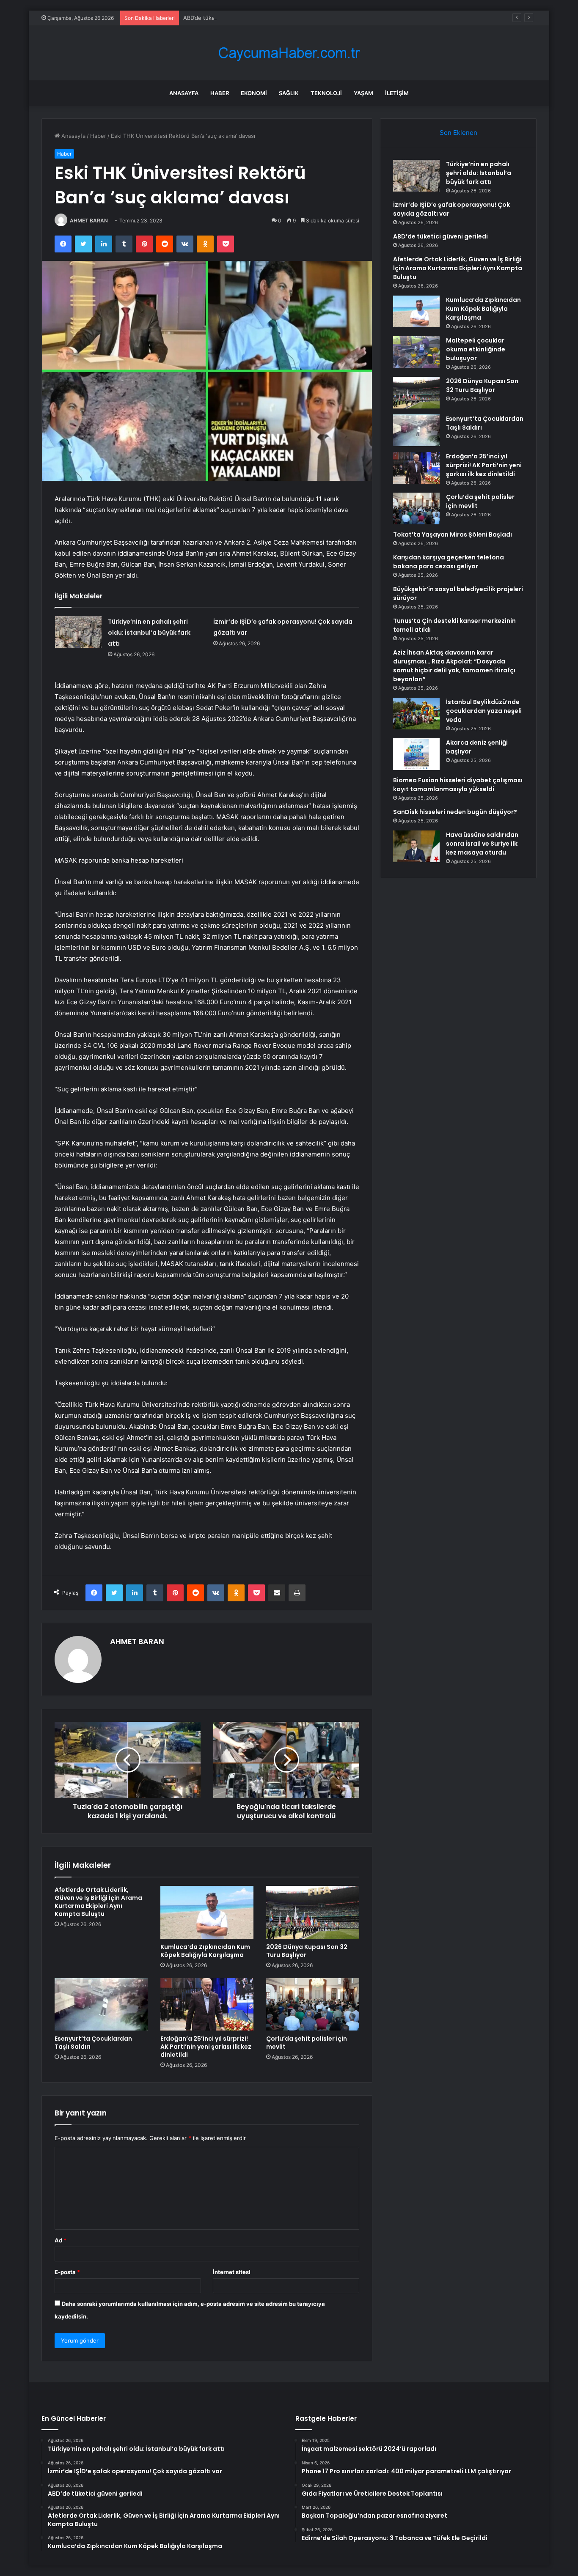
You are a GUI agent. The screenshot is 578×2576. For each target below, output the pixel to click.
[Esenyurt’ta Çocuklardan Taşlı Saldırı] (101, 2004)
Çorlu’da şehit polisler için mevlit (307, 2043)
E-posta (67, 2272)
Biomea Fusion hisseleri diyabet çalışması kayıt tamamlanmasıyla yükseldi (458, 785)
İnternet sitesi (232, 2272)
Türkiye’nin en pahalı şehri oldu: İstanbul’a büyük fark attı (149, 633)
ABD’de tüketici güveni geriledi (223, 18)
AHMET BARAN (89, 221)
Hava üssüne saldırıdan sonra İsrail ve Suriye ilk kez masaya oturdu (482, 844)
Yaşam (363, 93)
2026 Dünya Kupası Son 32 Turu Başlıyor (307, 1951)
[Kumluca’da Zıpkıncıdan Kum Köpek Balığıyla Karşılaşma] (207, 1912)
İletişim (397, 93)
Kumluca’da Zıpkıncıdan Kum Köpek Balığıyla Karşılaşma (205, 1951)
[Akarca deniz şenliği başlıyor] (416, 754)
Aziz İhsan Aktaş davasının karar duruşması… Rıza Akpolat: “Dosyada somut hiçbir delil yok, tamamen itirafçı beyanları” (454, 666)
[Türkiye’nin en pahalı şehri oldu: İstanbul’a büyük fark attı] (78, 632)
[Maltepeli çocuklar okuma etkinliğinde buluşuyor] (416, 352)
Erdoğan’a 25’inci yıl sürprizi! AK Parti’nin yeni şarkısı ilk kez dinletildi (206, 2047)
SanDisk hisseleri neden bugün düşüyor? (455, 812)
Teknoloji (326, 93)
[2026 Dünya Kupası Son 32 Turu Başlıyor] (313, 1912)
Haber (220, 93)
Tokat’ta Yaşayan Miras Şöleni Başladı (453, 534)
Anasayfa (184, 93)
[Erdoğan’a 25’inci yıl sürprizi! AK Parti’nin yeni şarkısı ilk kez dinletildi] (207, 2004)
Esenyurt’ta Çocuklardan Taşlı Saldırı (93, 2043)
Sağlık (289, 93)
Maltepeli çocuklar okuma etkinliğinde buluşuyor (476, 349)
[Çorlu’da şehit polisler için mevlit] (313, 2004)
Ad (61, 2240)
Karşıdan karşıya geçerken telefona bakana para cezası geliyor (449, 562)
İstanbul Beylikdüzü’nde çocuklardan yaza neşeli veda (484, 711)
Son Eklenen (458, 133)
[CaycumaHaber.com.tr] (289, 53)
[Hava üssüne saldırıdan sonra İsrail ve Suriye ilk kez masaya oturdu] (416, 846)
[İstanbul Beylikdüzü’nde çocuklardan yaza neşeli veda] (416, 714)
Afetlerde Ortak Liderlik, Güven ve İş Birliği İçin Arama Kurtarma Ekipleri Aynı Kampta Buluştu (98, 1902)
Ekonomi (254, 93)
